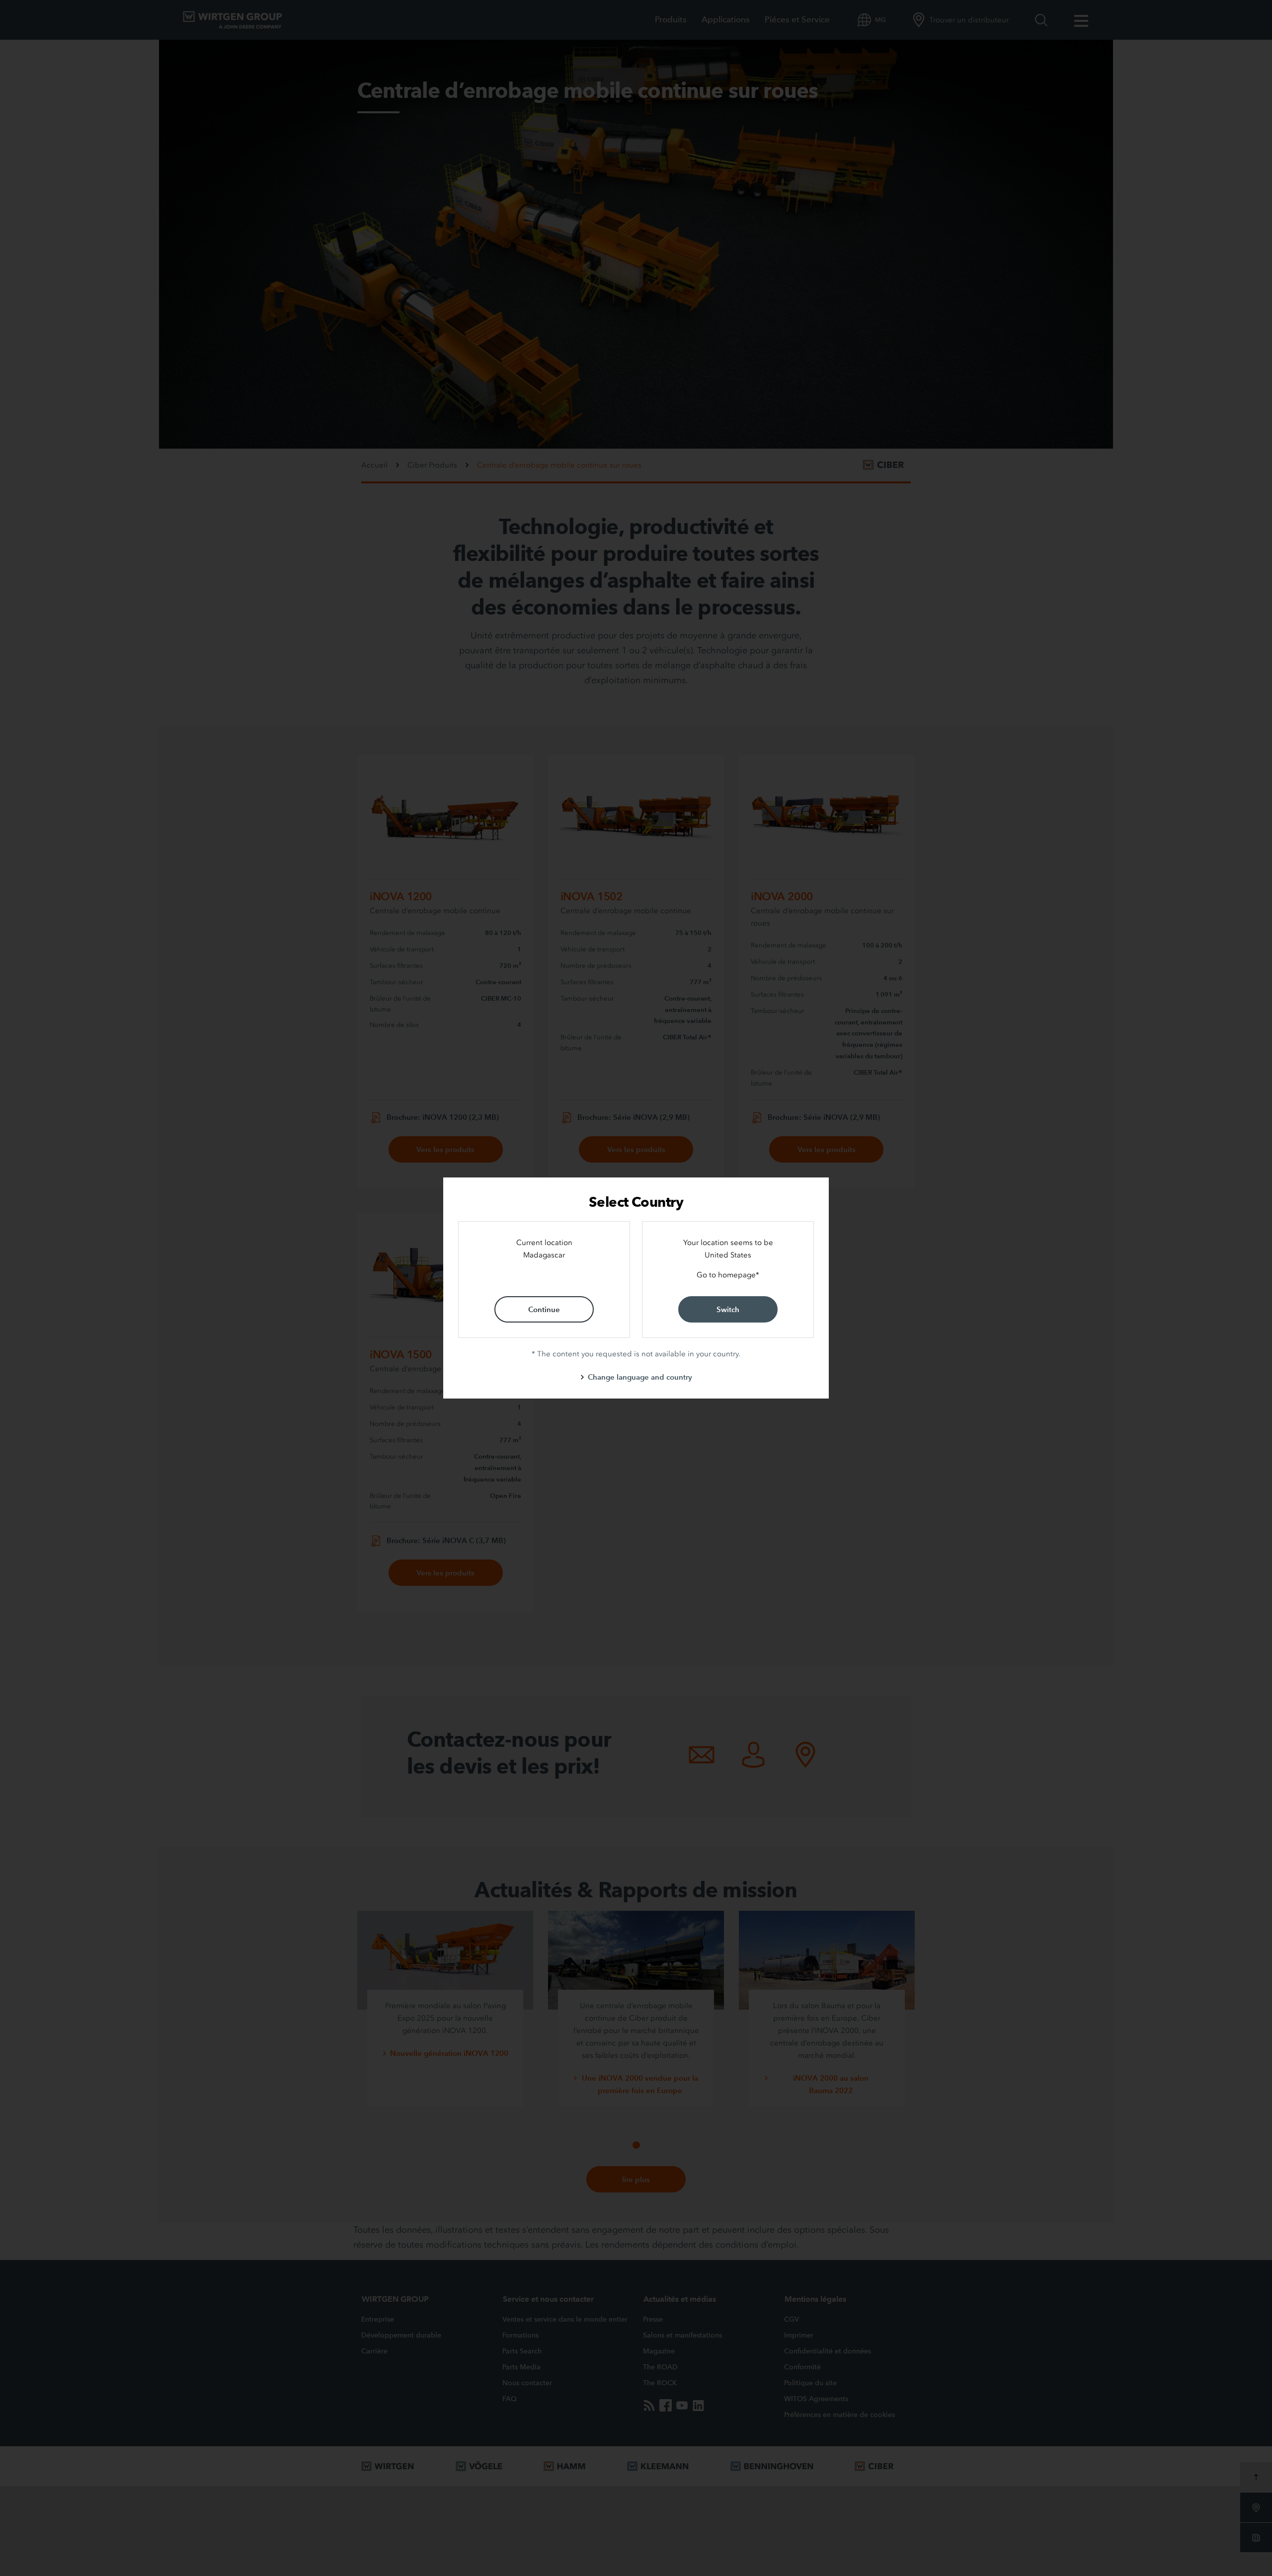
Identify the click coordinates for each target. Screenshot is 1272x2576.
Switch (728, 1309)
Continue (544, 1309)
